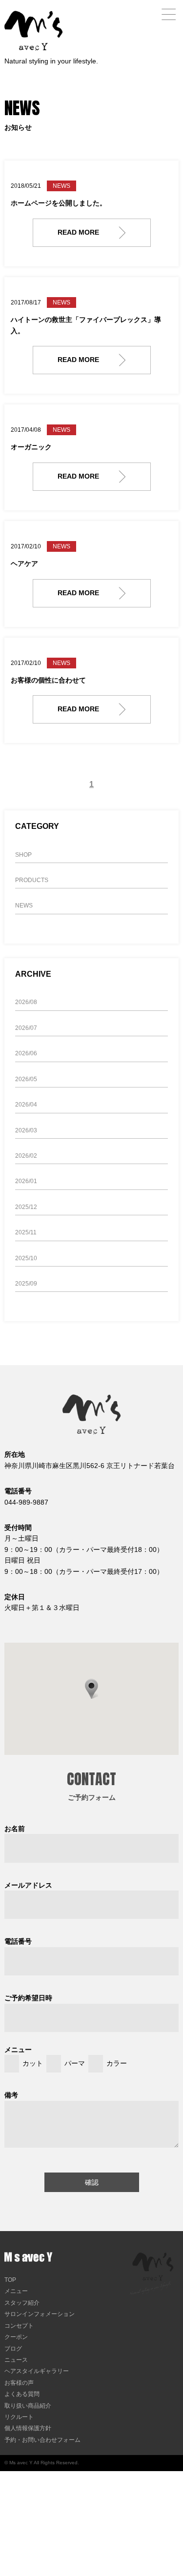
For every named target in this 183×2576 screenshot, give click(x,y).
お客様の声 (19, 2383)
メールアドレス (28, 1885)
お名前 (15, 1829)
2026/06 (26, 1053)
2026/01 (26, 1181)
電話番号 (18, 1941)
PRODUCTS (32, 880)
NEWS (24, 906)
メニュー (16, 2291)
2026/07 (26, 1028)
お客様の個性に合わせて (48, 680)
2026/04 (26, 1105)
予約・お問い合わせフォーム (42, 2440)
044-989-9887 (26, 1502)
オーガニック (31, 447)
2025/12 (26, 1207)
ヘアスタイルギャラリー (37, 2371)
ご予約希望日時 (28, 1998)
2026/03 (26, 1130)
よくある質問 (22, 2394)
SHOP (23, 855)
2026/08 (26, 1002)
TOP (10, 2280)
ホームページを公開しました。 (59, 203)
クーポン (16, 2337)
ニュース (16, 2360)
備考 (11, 2095)
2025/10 (26, 1258)
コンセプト (19, 2326)
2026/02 (26, 1156)
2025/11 (26, 1232)
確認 (92, 2182)
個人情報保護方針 (28, 2428)
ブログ (13, 2349)
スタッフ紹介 (22, 2303)
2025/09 (26, 1284)
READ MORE (78, 232)
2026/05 (26, 1079)
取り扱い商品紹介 (28, 2406)
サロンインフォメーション (40, 2314)
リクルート (19, 2417)
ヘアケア (24, 563)
